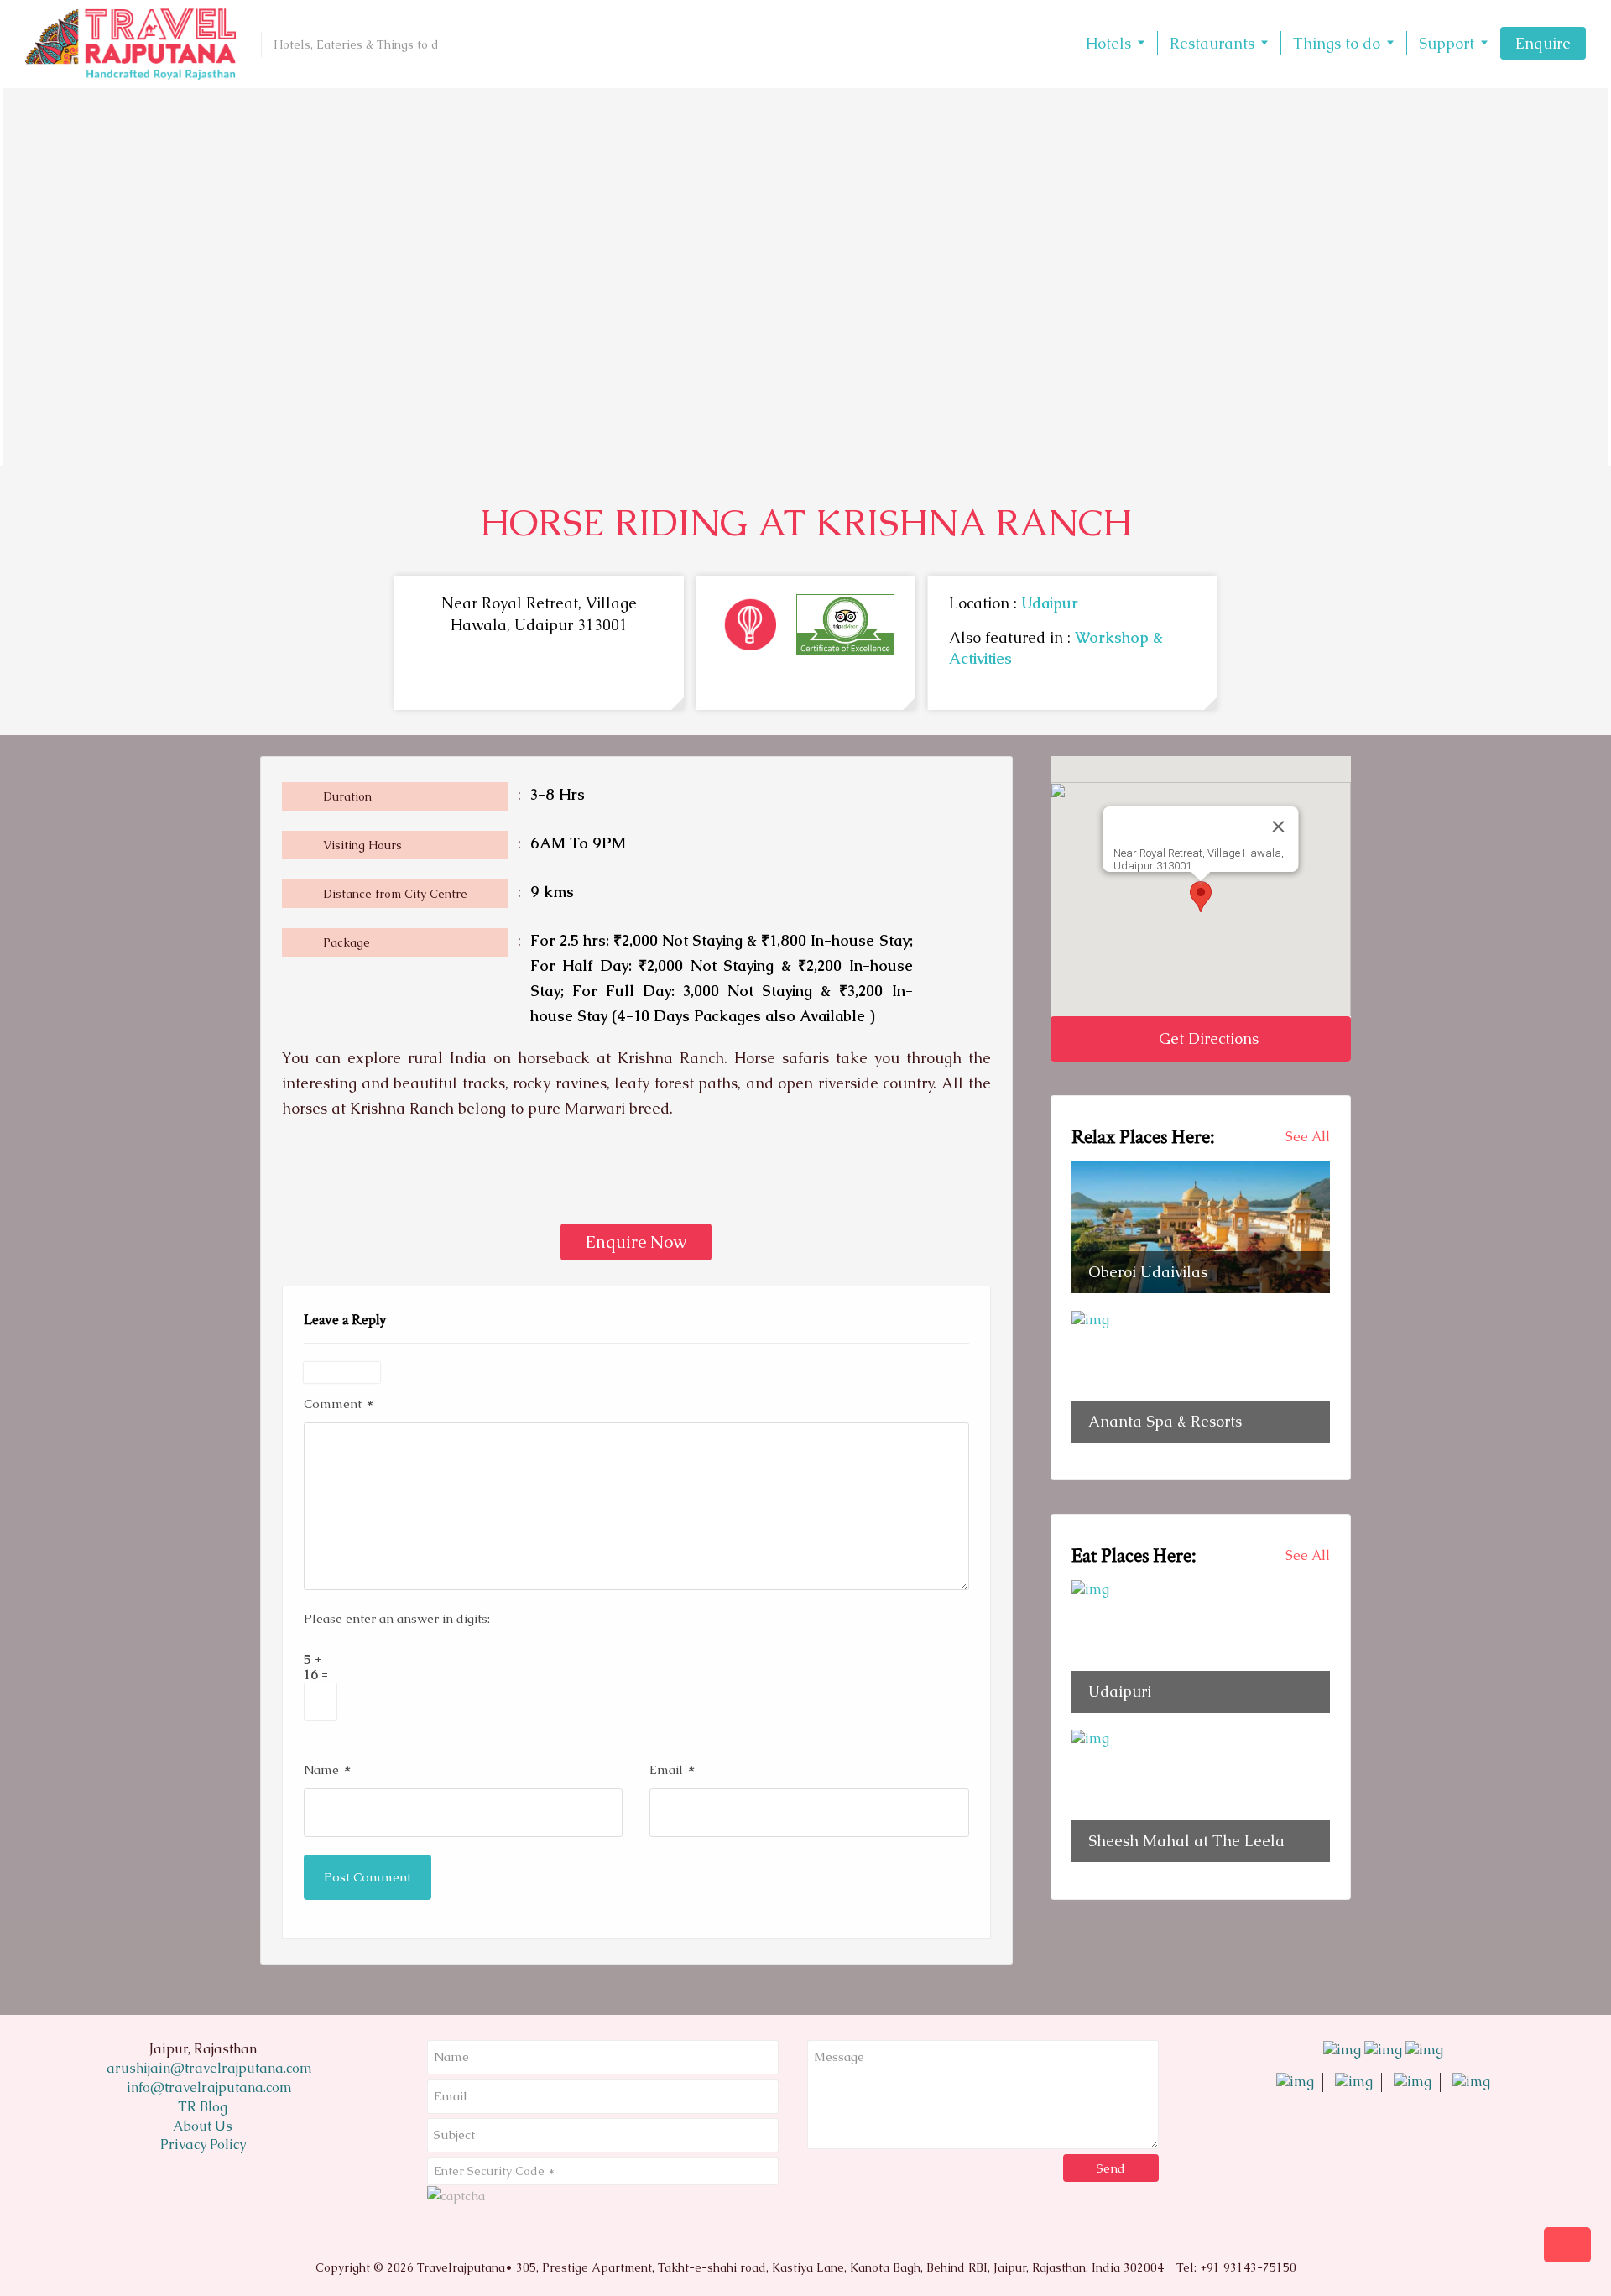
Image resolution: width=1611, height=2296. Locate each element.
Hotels (1108, 43)
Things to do (1337, 43)
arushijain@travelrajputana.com (208, 2068)
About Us (203, 2126)
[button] (1201, 897)
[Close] (1278, 827)
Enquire (1543, 43)
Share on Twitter (345, 1180)
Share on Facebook (301, 1180)
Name (327, 1769)
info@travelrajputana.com (208, 2087)
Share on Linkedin (391, 1180)
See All (1308, 1137)
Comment (338, 1403)
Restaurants (1212, 43)
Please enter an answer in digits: (397, 1618)
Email (672, 1769)
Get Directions (1207, 1038)
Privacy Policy (203, 2145)
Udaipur (1050, 603)
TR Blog (203, 2107)
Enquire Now (636, 1242)
